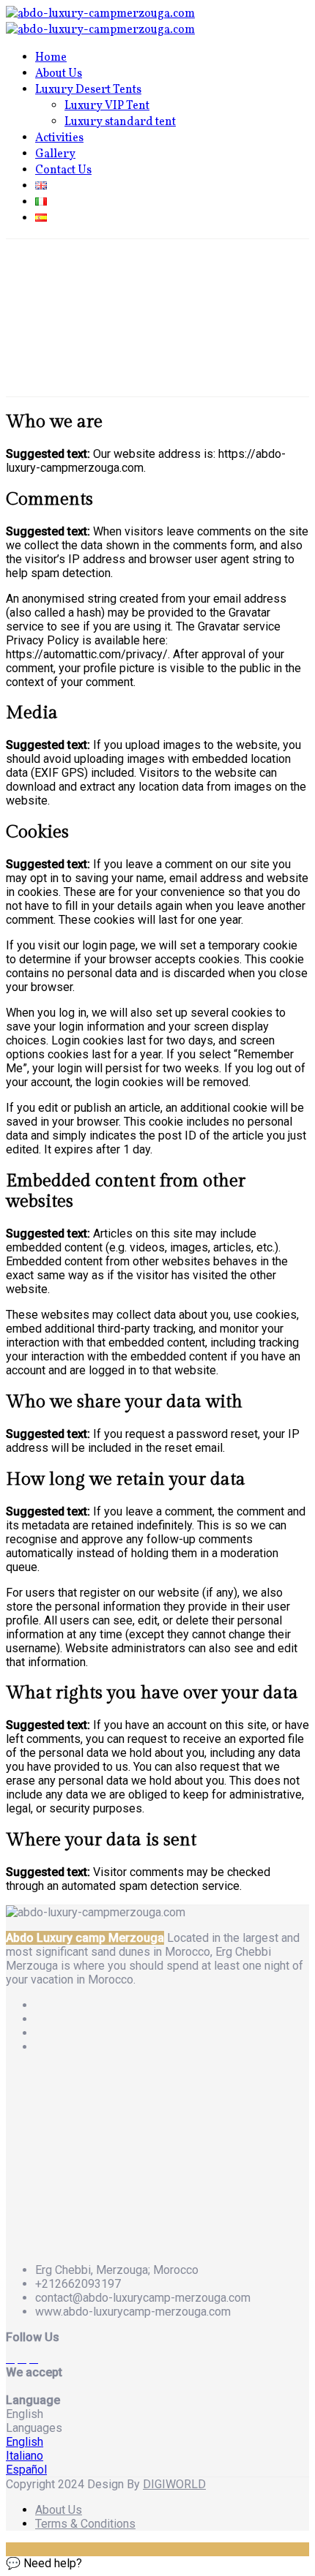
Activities (59, 138)
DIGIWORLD (174, 2484)
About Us (59, 74)
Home (51, 58)
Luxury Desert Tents (88, 90)
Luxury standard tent (120, 122)
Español (26, 2470)
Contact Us (63, 170)
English (25, 2442)
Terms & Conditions (85, 2524)
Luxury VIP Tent (107, 106)
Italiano (25, 2456)
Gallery (55, 154)
